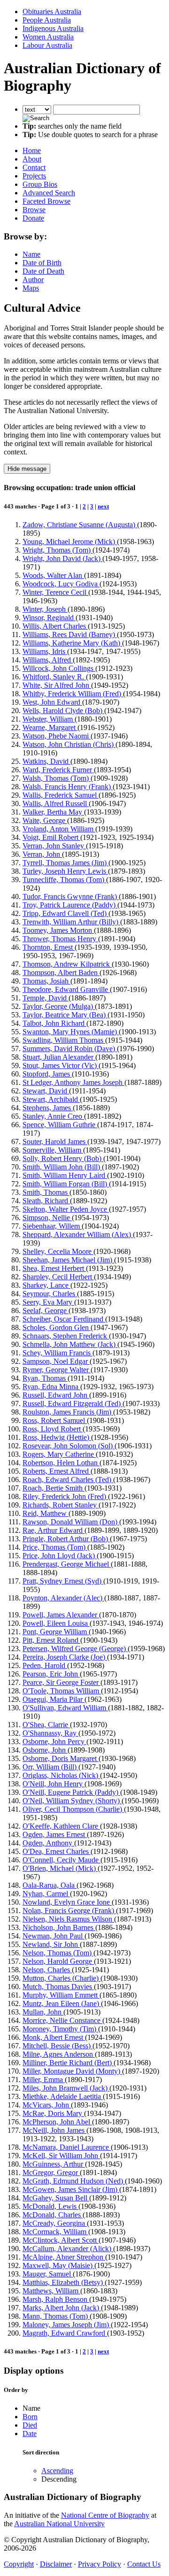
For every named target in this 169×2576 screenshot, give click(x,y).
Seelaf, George (46, 1311)
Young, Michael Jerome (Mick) (70, 542)
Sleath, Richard (46, 1201)
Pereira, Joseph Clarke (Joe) (65, 1657)
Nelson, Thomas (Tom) (58, 1953)
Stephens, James (48, 1108)
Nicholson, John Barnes (59, 1927)
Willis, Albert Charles (55, 626)
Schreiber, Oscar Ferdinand (64, 1319)
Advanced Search (49, 193)
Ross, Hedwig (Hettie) (57, 1437)
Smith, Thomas (46, 1192)
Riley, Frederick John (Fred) (65, 1496)
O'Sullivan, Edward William (65, 1708)
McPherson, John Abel (57, 2122)
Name (31, 254)
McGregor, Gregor (51, 2172)
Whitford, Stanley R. (54, 677)
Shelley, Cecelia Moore (58, 1251)
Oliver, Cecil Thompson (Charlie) (73, 1809)
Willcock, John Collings (59, 668)
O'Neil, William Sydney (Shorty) (72, 1801)
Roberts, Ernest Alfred (57, 1471)
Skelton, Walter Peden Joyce (66, 1209)
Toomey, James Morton (58, 930)
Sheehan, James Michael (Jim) (68, 1260)
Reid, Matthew (46, 1513)
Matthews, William (51, 2291)
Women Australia (48, 37)
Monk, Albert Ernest (54, 2037)
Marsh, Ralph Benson (56, 2299)
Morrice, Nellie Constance (62, 2020)
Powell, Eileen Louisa (56, 1623)
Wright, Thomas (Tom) (58, 550)
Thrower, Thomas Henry (60, 939)
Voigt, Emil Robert (51, 837)
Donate (33, 218)
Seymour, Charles (50, 1294)
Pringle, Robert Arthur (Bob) (66, 1539)
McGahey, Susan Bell (56, 2198)
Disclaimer (56, 2564)
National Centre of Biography (105, 2515)
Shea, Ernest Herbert (54, 1268)
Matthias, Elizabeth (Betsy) (64, 2282)
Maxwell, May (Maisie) (58, 2265)
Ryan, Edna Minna (51, 1387)
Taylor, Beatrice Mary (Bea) (65, 1015)
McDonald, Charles (53, 2215)
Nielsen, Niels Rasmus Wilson (68, 1919)
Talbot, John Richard (54, 1023)
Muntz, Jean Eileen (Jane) (62, 2003)
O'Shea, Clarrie (46, 1725)
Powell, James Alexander (61, 1615)
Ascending (57, 2471)
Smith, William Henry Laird (65, 1175)
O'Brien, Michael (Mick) (60, 1868)
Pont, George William (56, 1632)
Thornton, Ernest (49, 947)
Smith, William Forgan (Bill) (66, 1184)
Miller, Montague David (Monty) (72, 2071)
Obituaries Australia (52, 12)
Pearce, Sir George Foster (61, 1682)
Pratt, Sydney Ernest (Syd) (63, 1581)
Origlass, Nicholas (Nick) (61, 1775)
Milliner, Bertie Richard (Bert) (68, 2063)
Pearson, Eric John (51, 1674)
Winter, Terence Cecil (55, 592)
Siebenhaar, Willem (52, 1226)
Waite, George (45, 820)
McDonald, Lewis (50, 2206)
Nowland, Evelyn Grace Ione (67, 1902)
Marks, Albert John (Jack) (62, 2308)
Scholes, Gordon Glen (57, 1327)
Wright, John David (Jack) (62, 558)
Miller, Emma (44, 2080)
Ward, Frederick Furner (58, 770)
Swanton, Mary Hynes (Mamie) (71, 1032)
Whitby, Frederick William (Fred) (73, 694)
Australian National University (59, 2524)
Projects (34, 176)
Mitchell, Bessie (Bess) (58, 2046)
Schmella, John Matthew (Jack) (70, 1344)
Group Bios (40, 184)
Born (30, 2417)
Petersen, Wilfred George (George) (75, 1649)
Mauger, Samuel (48, 2274)
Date (30, 2434)
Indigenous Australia (53, 28)
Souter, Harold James (55, 1142)
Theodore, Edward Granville (66, 989)
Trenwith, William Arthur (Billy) (71, 922)
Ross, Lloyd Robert (53, 1429)
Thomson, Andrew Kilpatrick (67, 964)
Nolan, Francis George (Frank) (69, 1911)
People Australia (47, 20)
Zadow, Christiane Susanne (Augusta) (80, 525)
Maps (31, 288)
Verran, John (42, 854)
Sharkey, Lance (46, 1285)
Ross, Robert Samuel (55, 1420)
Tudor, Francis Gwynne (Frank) (71, 896)
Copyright (19, 2564)
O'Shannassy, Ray (50, 1733)
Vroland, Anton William (59, 829)
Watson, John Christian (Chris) (69, 744)
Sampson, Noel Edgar (56, 1361)
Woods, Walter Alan (53, 575)
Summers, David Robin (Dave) (70, 1049)
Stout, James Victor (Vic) (61, 1065)
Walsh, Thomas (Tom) (57, 778)
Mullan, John (43, 2012)
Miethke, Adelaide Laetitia (63, 2096)
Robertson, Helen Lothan (61, 1463)
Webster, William (49, 719)
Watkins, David (46, 761)
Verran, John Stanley (54, 846)
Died (30, 2425)
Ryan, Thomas (45, 1378)
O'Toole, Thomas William (62, 1691)
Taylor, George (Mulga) (59, 1006)
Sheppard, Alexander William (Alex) (78, 1234)
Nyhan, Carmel (46, 1894)
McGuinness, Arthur (54, 2164)
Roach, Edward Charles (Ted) (68, 1480)
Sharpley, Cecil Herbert (58, 1277)
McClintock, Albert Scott (61, 2240)
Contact (34, 167)
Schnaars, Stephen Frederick (66, 1336)
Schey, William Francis (58, 1353)
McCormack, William (55, 2232)
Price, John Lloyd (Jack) (60, 1556)
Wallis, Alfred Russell (56, 804)
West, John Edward (52, 702)
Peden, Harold (45, 1665)
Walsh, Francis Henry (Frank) (68, 787)
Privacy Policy (100, 2564)
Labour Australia (47, 45)
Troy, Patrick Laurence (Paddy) (70, 905)
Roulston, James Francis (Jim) (68, 1412)
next (103, 506)
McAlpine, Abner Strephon (64, 2257)
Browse (34, 210)
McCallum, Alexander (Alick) (68, 2249)
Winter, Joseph (45, 609)
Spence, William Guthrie (60, 1125)
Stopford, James (47, 1074)
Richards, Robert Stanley (61, 1505)
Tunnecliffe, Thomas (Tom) (64, 880)
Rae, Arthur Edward (54, 1530)
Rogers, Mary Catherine (59, 1454)
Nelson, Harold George (58, 1961)
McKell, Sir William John (61, 2156)
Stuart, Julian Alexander (59, 1057)
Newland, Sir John (51, 1944)
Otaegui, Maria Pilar (54, 1699)
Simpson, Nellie (47, 1218)
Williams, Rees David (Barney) (70, 634)
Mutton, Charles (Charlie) (61, 1978)
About (32, 159)
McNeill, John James (54, 2130)
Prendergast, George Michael (67, 1564)
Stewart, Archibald (51, 1099)
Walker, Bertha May (53, 812)
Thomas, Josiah (46, 981)
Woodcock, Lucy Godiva (61, 584)
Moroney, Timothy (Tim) (60, 2029)
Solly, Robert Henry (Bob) (63, 1158)
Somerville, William (53, 1150)
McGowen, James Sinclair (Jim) (71, 2189)
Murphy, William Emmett (61, 1995)
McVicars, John (47, 2105)
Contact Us (144, 2564)
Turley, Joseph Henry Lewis (65, 871)
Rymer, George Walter (57, 1370)
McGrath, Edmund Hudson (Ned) (74, 2181)
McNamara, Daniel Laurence (67, 2147)
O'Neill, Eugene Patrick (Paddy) (71, 1792)
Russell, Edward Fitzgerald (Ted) (73, 1403)
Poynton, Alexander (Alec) (63, 1598)
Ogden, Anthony (48, 1843)
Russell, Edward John (56, 1395)
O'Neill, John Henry (54, 1784)
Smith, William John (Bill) (62, 1167)
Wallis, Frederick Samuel (61, 795)
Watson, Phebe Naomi (57, 736)
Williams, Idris (45, 651)
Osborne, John (45, 1750)
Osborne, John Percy (54, 1742)
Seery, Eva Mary (48, 1302)
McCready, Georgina (55, 2223)
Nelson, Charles (47, 1970)
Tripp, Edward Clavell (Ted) (65, 913)
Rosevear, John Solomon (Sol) (69, 1446)
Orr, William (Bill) (50, 1767)
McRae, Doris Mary (53, 2113)
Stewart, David (46, 1091)
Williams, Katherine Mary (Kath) (72, 643)
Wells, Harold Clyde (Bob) (63, 711)
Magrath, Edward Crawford (65, 2333)
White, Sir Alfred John (57, 685)
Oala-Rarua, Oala (50, 1885)
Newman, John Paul (54, 1936)
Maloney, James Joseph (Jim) (67, 2325)
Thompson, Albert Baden (61, 973)
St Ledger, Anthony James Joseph (73, 1082)
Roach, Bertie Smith (54, 1488)
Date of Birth (42, 263)
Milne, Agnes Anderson (59, 2054)
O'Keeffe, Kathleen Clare (61, 1826)
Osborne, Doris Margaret (61, 1758)
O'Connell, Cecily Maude (61, 1860)
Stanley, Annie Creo (53, 1116)
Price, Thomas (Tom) (55, 1547)
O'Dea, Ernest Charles (57, 1851)
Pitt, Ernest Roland (51, 1640)
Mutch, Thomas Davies (58, 1987)
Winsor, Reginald (49, 618)
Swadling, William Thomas (64, 1040)
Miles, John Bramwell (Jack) (66, 2088)
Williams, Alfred (48, 660)
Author (33, 280)
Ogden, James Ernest (55, 1834)
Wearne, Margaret (50, 727)
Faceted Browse (46, 201)
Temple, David (46, 998)
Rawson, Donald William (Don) (71, 1522)
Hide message (27, 469)
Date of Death (43, 271)
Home (32, 150)
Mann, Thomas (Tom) (56, 2316)
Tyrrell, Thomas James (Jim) (65, 863)
